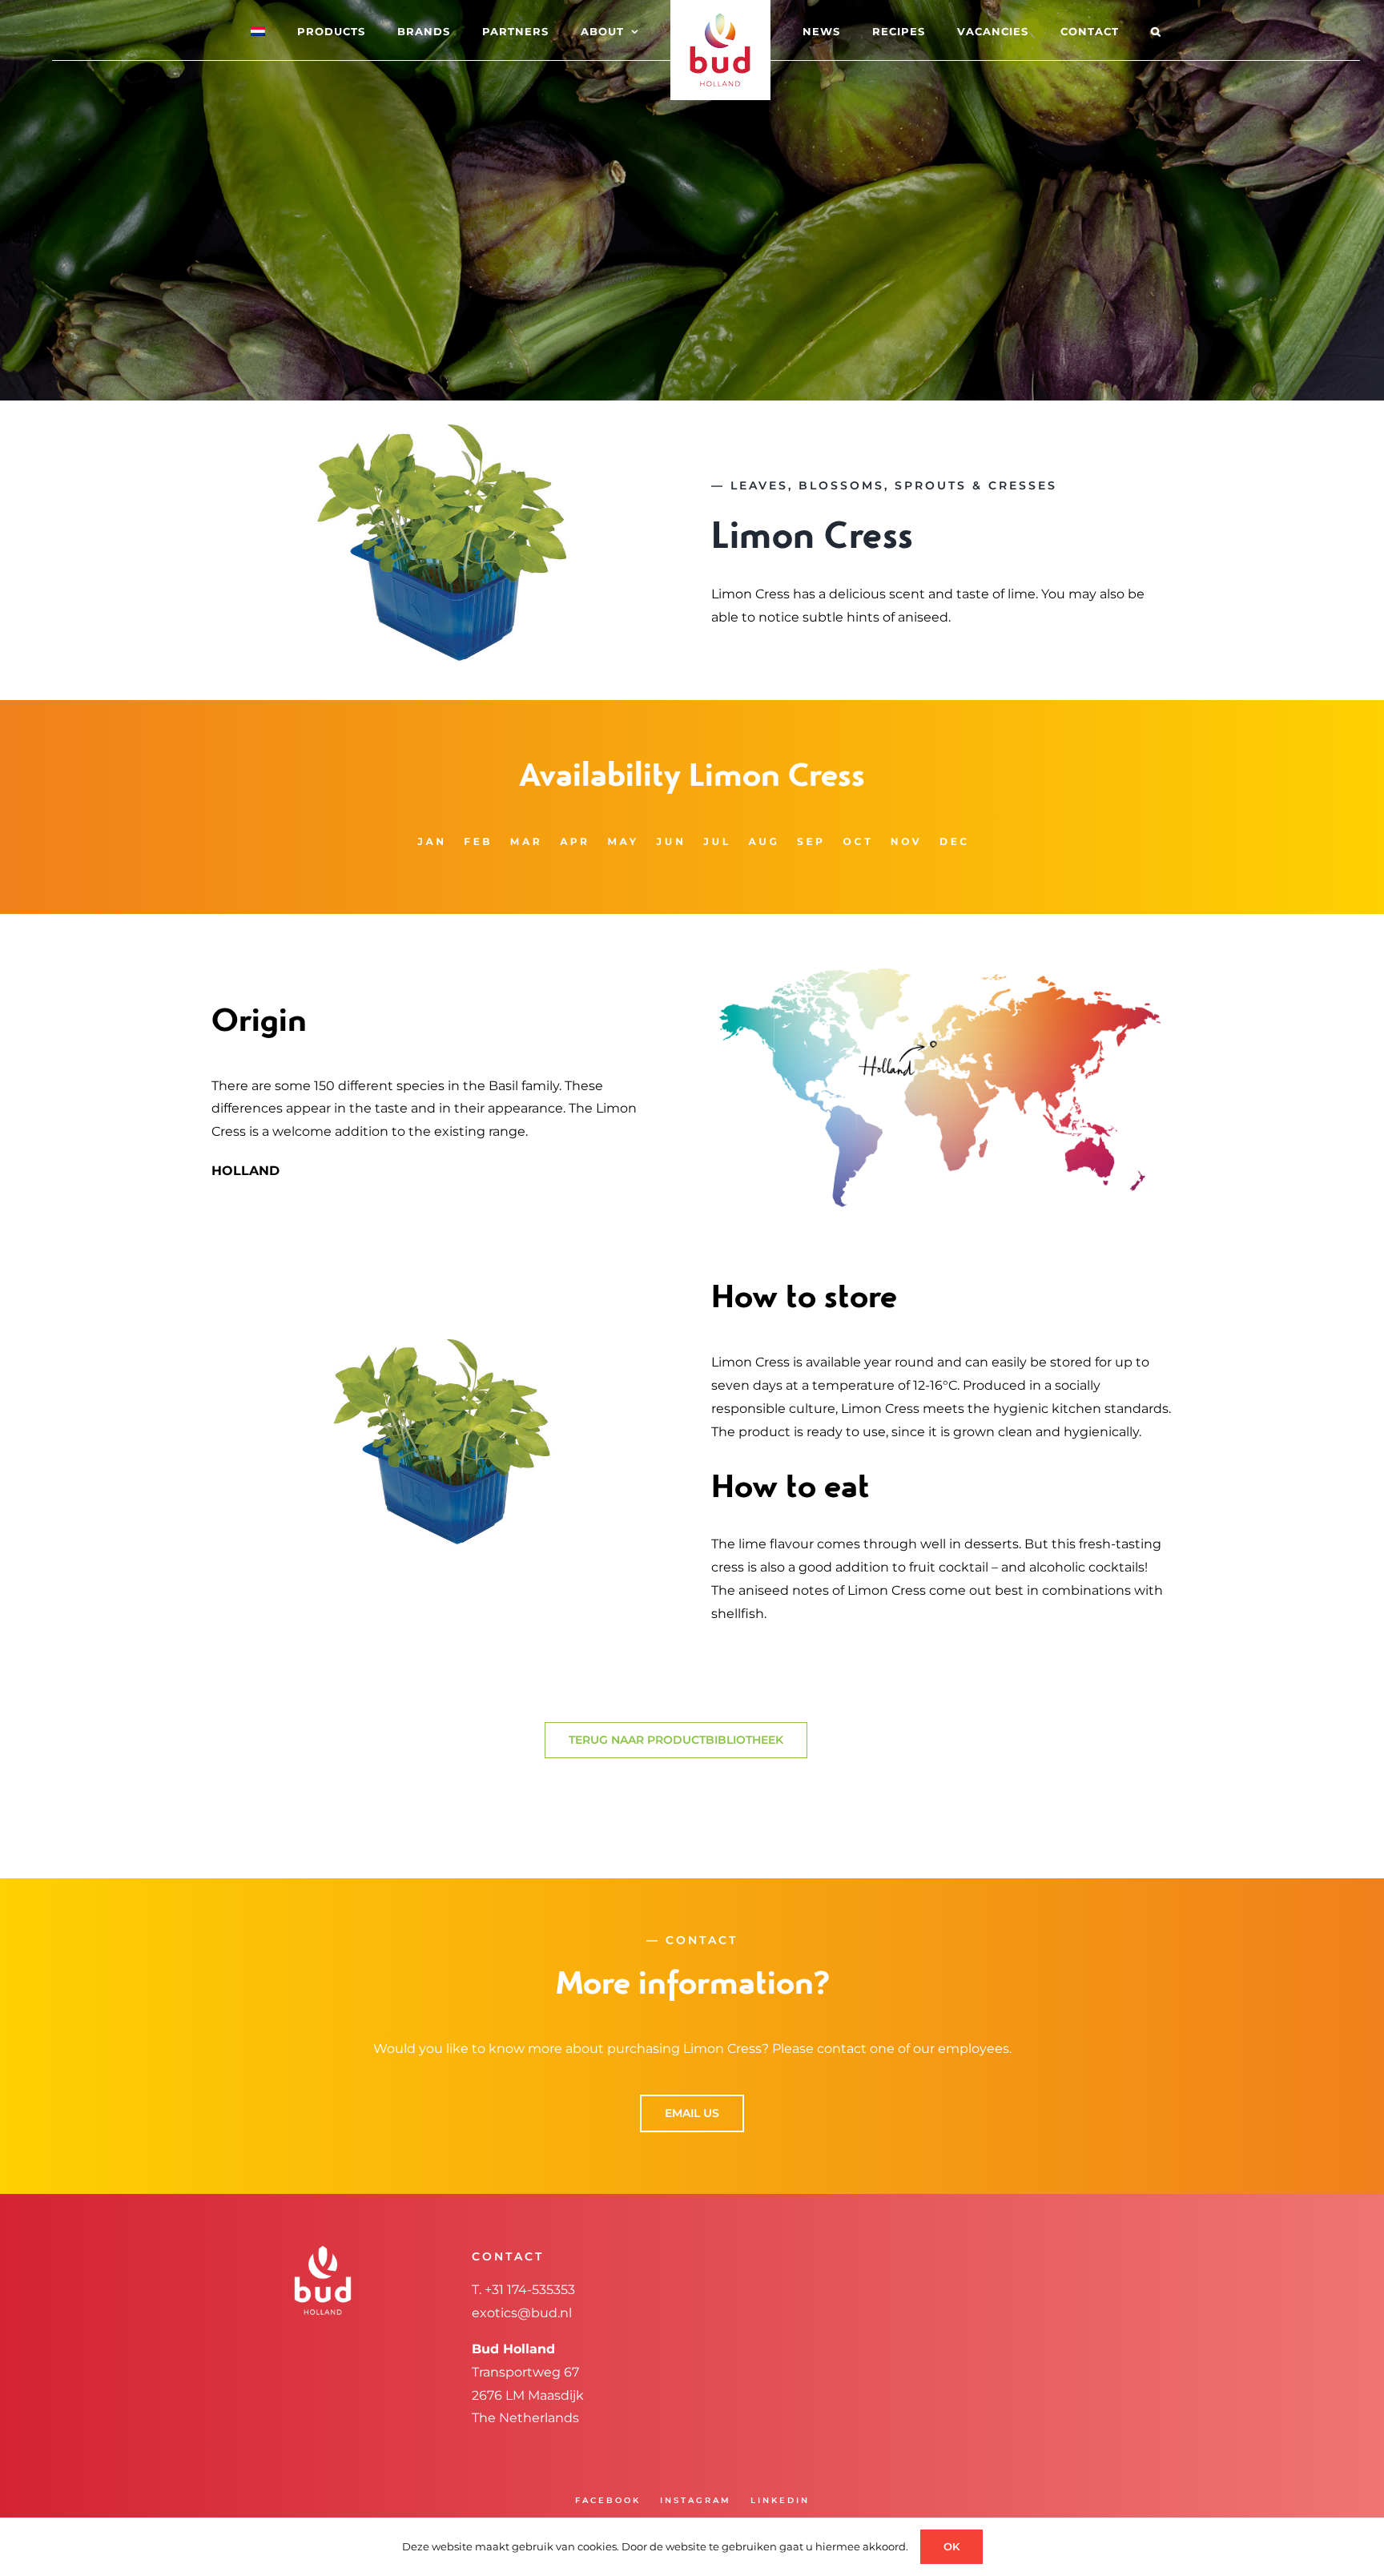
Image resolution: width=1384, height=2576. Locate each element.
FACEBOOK (608, 2500)
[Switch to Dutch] (302, 30)
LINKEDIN (780, 2500)
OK (951, 2546)
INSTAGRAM (696, 2500)
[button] (1092, 30)
